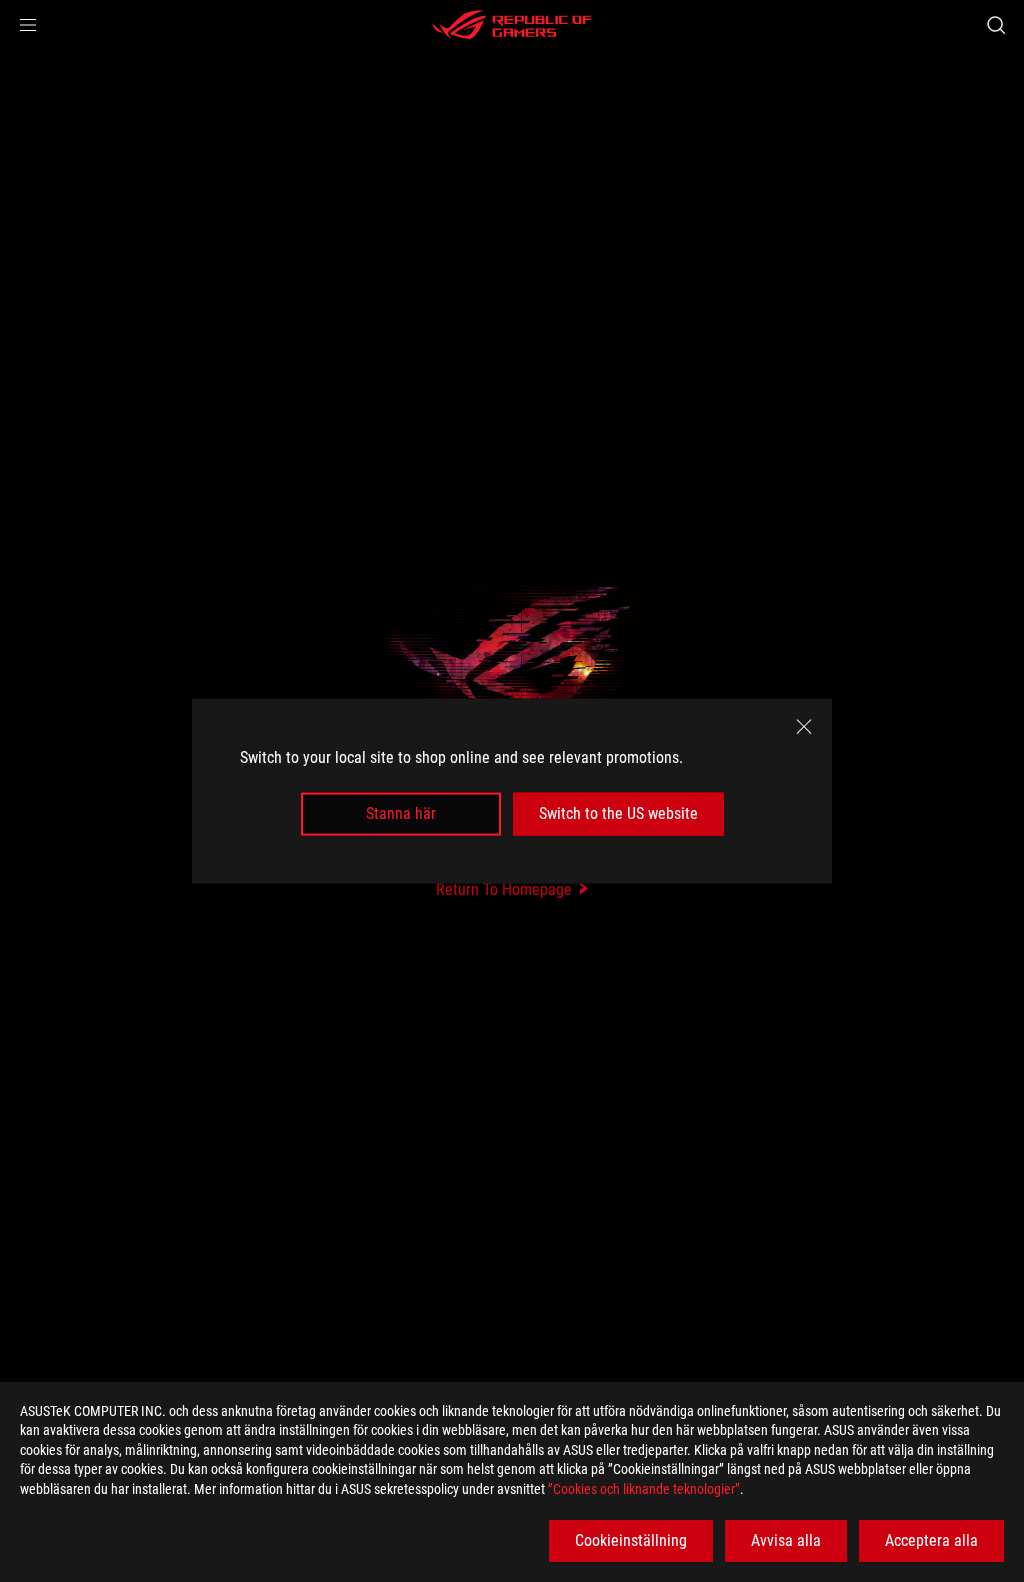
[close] (804, 727)
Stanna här (401, 813)
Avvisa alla (786, 1540)
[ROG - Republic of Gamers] (512, 25)
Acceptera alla (931, 1540)
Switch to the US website (618, 813)
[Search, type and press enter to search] (996, 25)
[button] (28, 25)
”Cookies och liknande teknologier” (644, 1489)
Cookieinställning (631, 1540)
